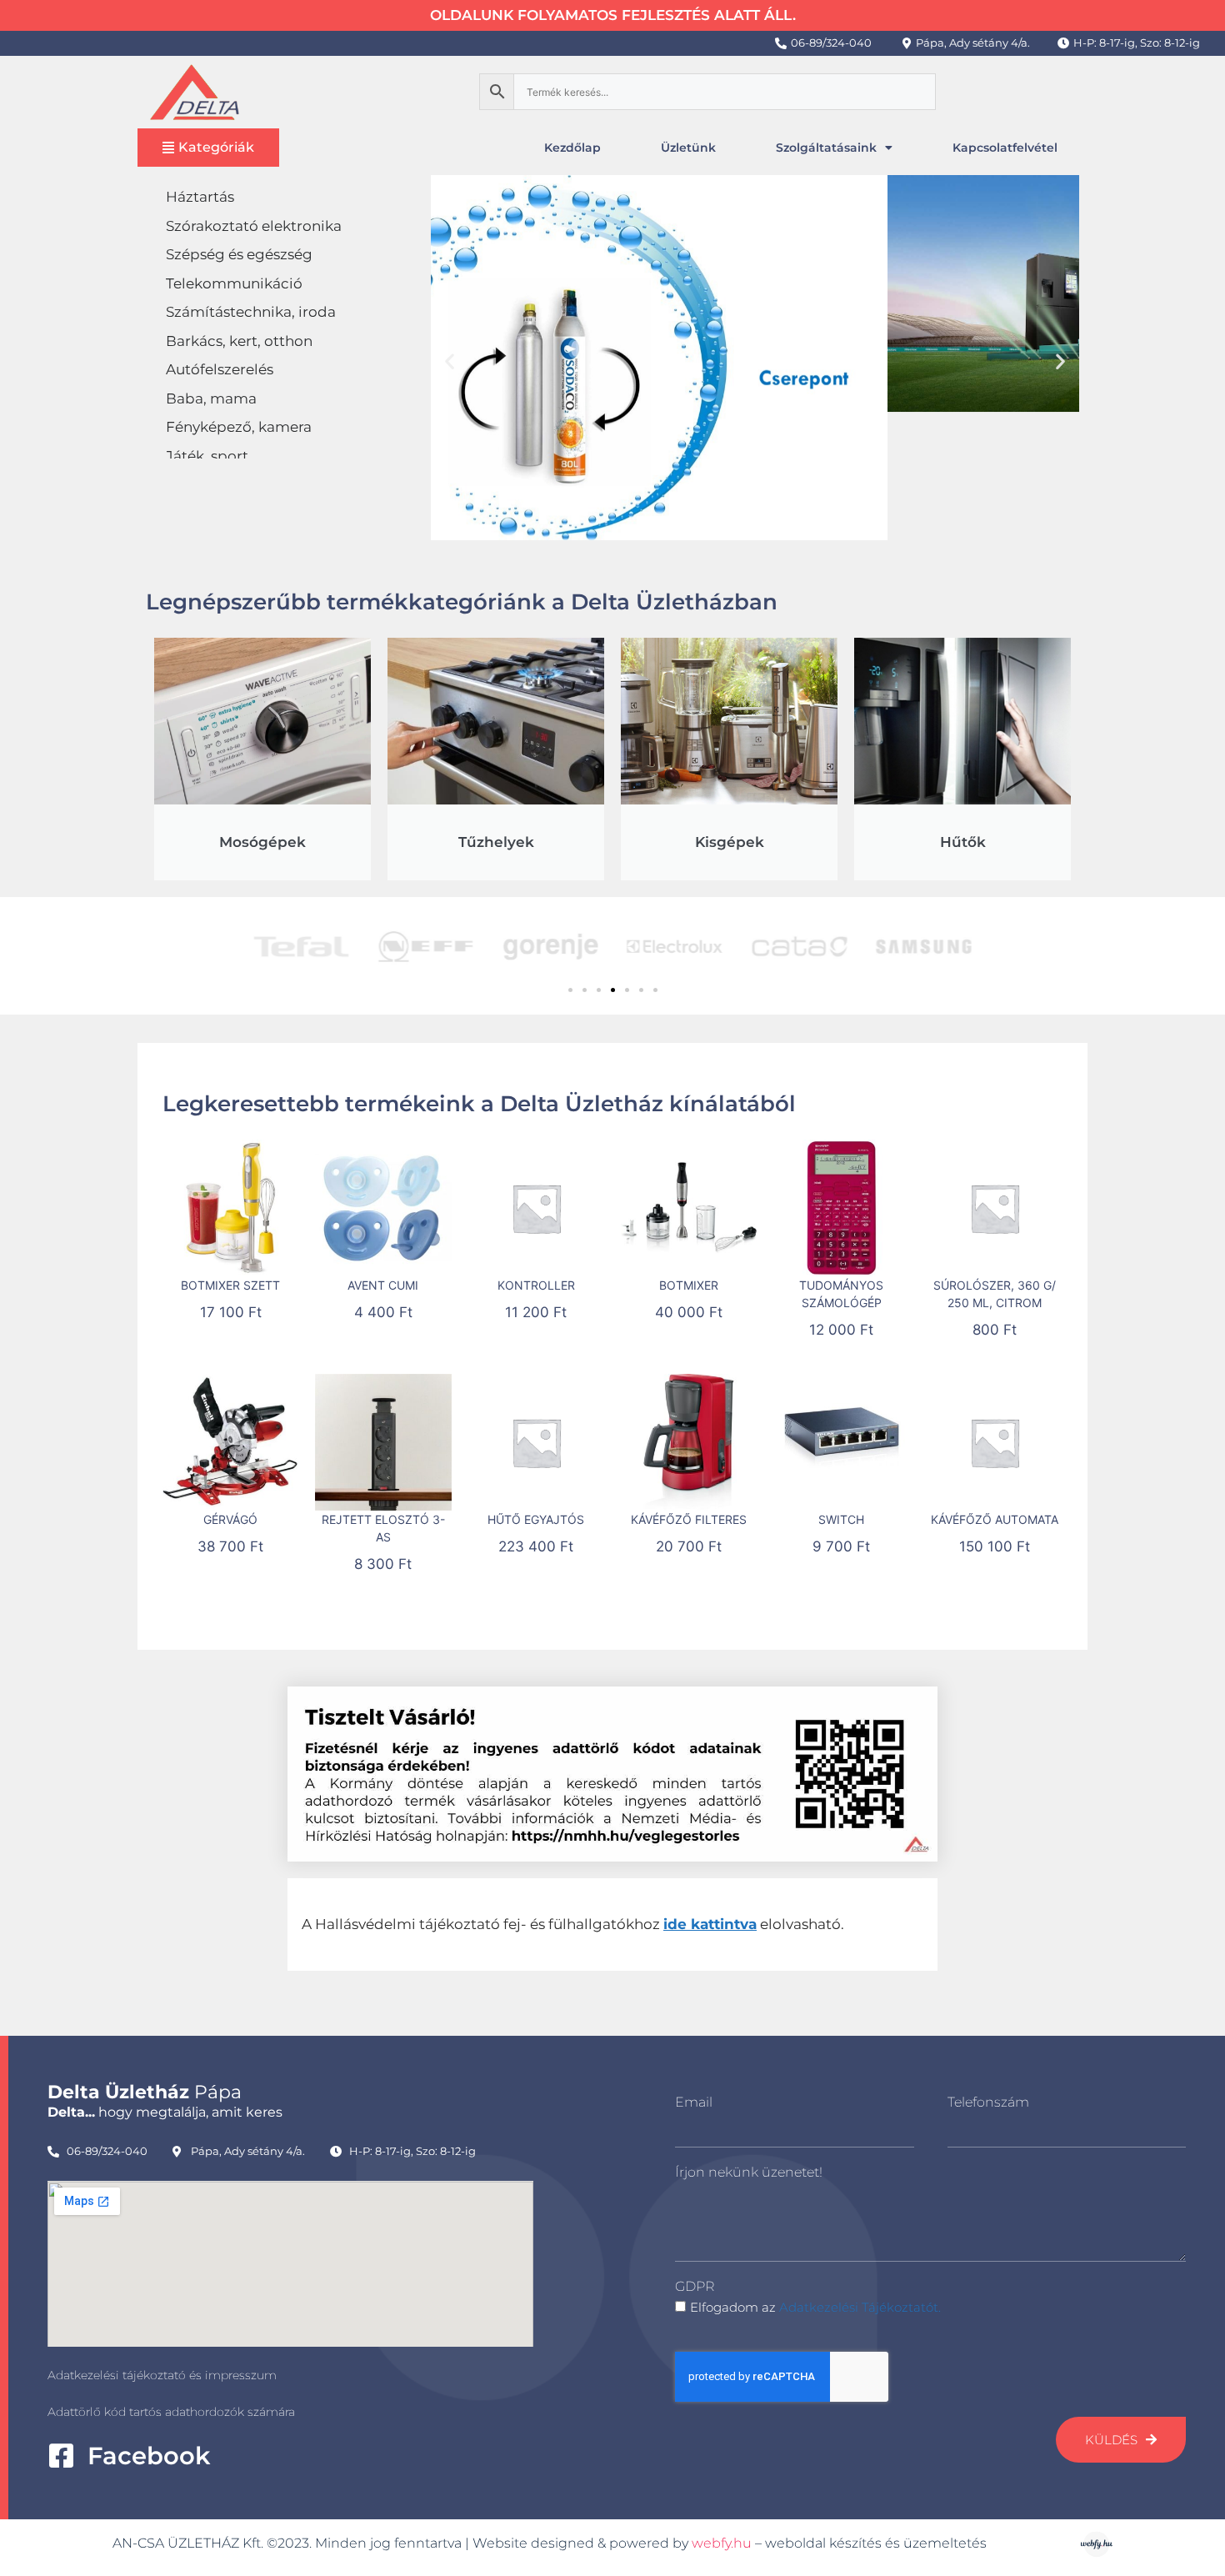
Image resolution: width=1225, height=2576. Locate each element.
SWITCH (841, 1519)
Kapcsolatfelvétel (1005, 148)
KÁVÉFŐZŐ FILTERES (689, 1519)
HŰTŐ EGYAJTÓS (536, 1519)
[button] (450, 361)
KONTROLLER (536, 1285)
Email (694, 2102)
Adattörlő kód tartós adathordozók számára (171, 2412)
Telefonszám (988, 2102)
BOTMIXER (689, 1285)
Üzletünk (688, 148)
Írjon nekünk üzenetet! (749, 2172)
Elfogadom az (815, 2307)
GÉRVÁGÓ (230, 1519)
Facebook (149, 2456)
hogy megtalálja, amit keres (165, 2112)
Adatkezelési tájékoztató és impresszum (162, 2375)
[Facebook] (61, 2456)
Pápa (145, 2092)
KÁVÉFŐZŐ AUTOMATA (995, 1519)
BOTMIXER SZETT (230, 1285)
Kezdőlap (572, 148)
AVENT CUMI (383, 1285)
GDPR (695, 2286)
